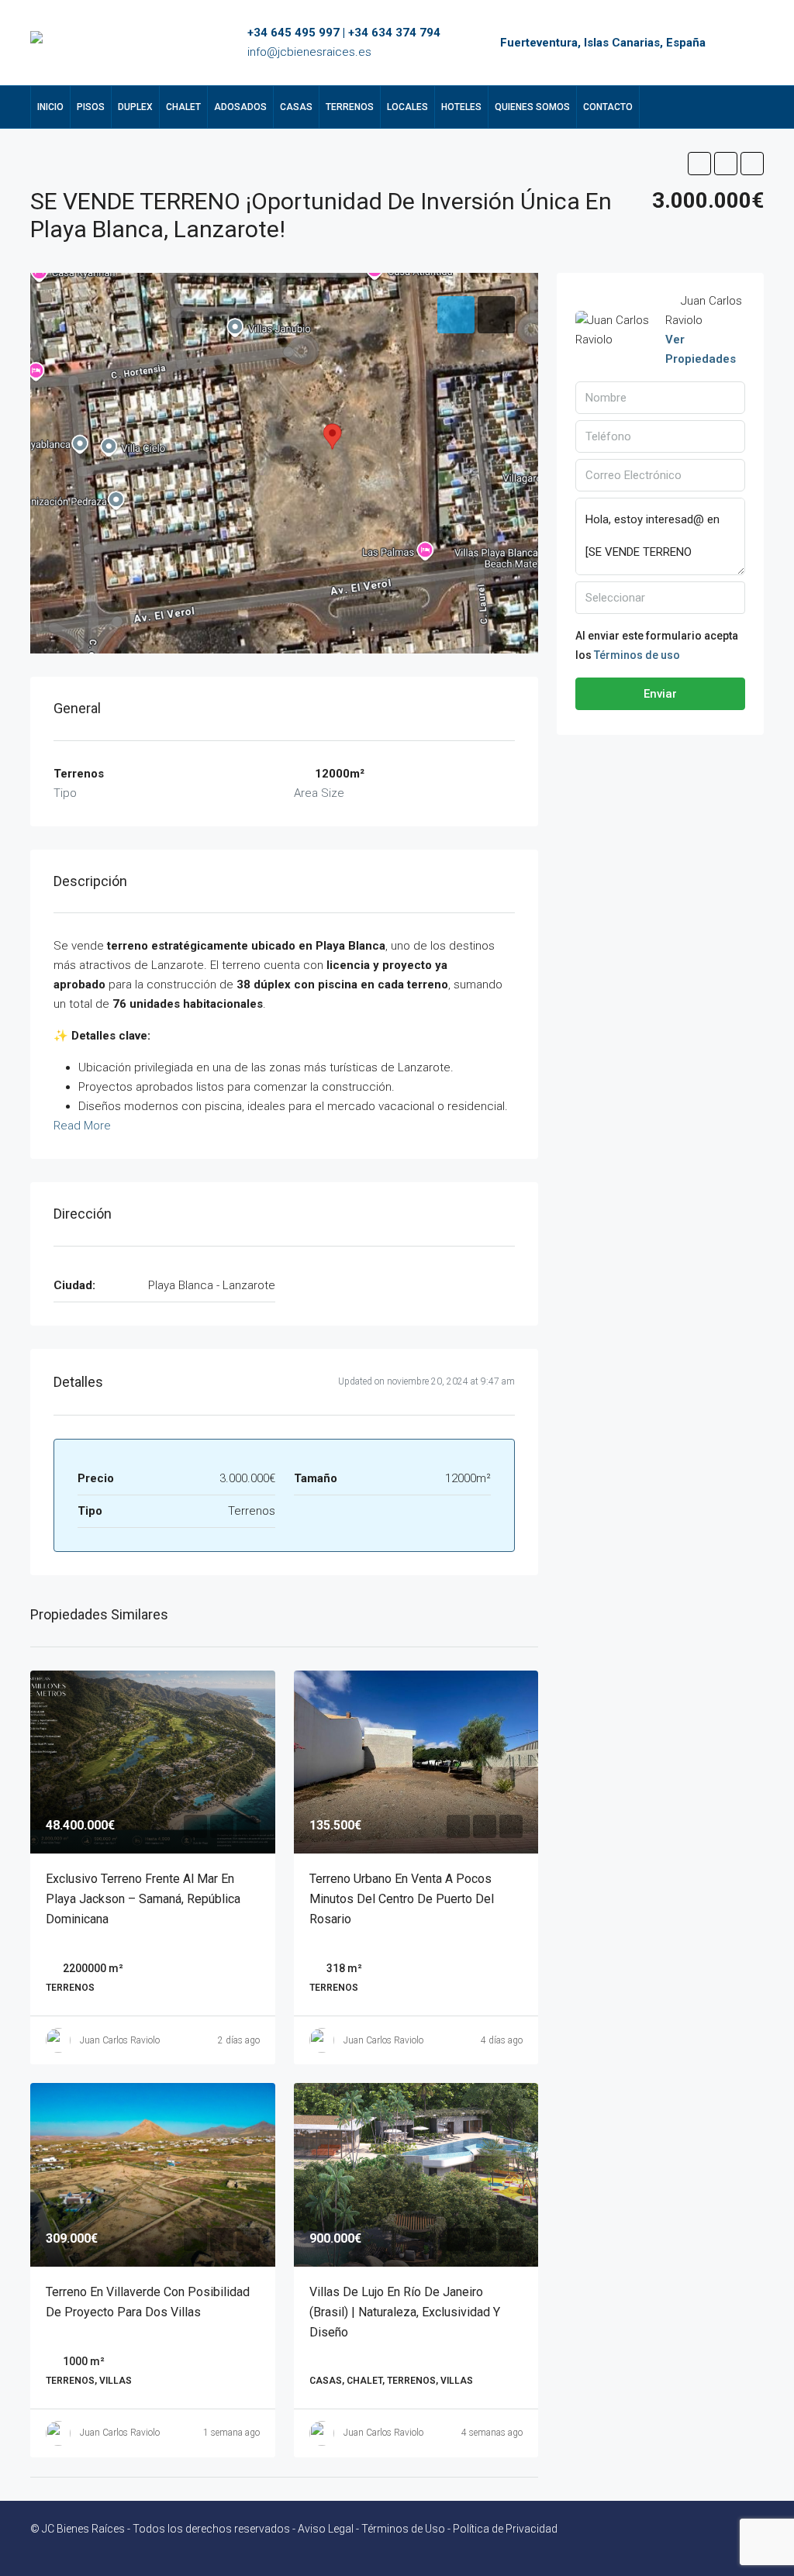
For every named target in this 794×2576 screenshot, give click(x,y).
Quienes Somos (532, 107)
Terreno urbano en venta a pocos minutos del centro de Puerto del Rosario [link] (402, 1899)
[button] (699, 164)
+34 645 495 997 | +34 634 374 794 (344, 33)
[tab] (456, 315)
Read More (82, 1126)
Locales (407, 107)
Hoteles (461, 107)
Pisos (91, 107)
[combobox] (660, 598)
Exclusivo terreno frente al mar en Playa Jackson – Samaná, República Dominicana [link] (143, 1899)
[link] (153, 1762)
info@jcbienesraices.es (309, 52)
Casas (296, 107)
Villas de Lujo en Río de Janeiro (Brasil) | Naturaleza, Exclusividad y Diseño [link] (405, 2312)
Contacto (608, 107)
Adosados (240, 107)
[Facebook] (723, 2538)
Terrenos (350, 107)
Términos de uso (637, 655)
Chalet (183, 107)
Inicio (50, 107)
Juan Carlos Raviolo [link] (120, 2040)
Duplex (135, 107)
